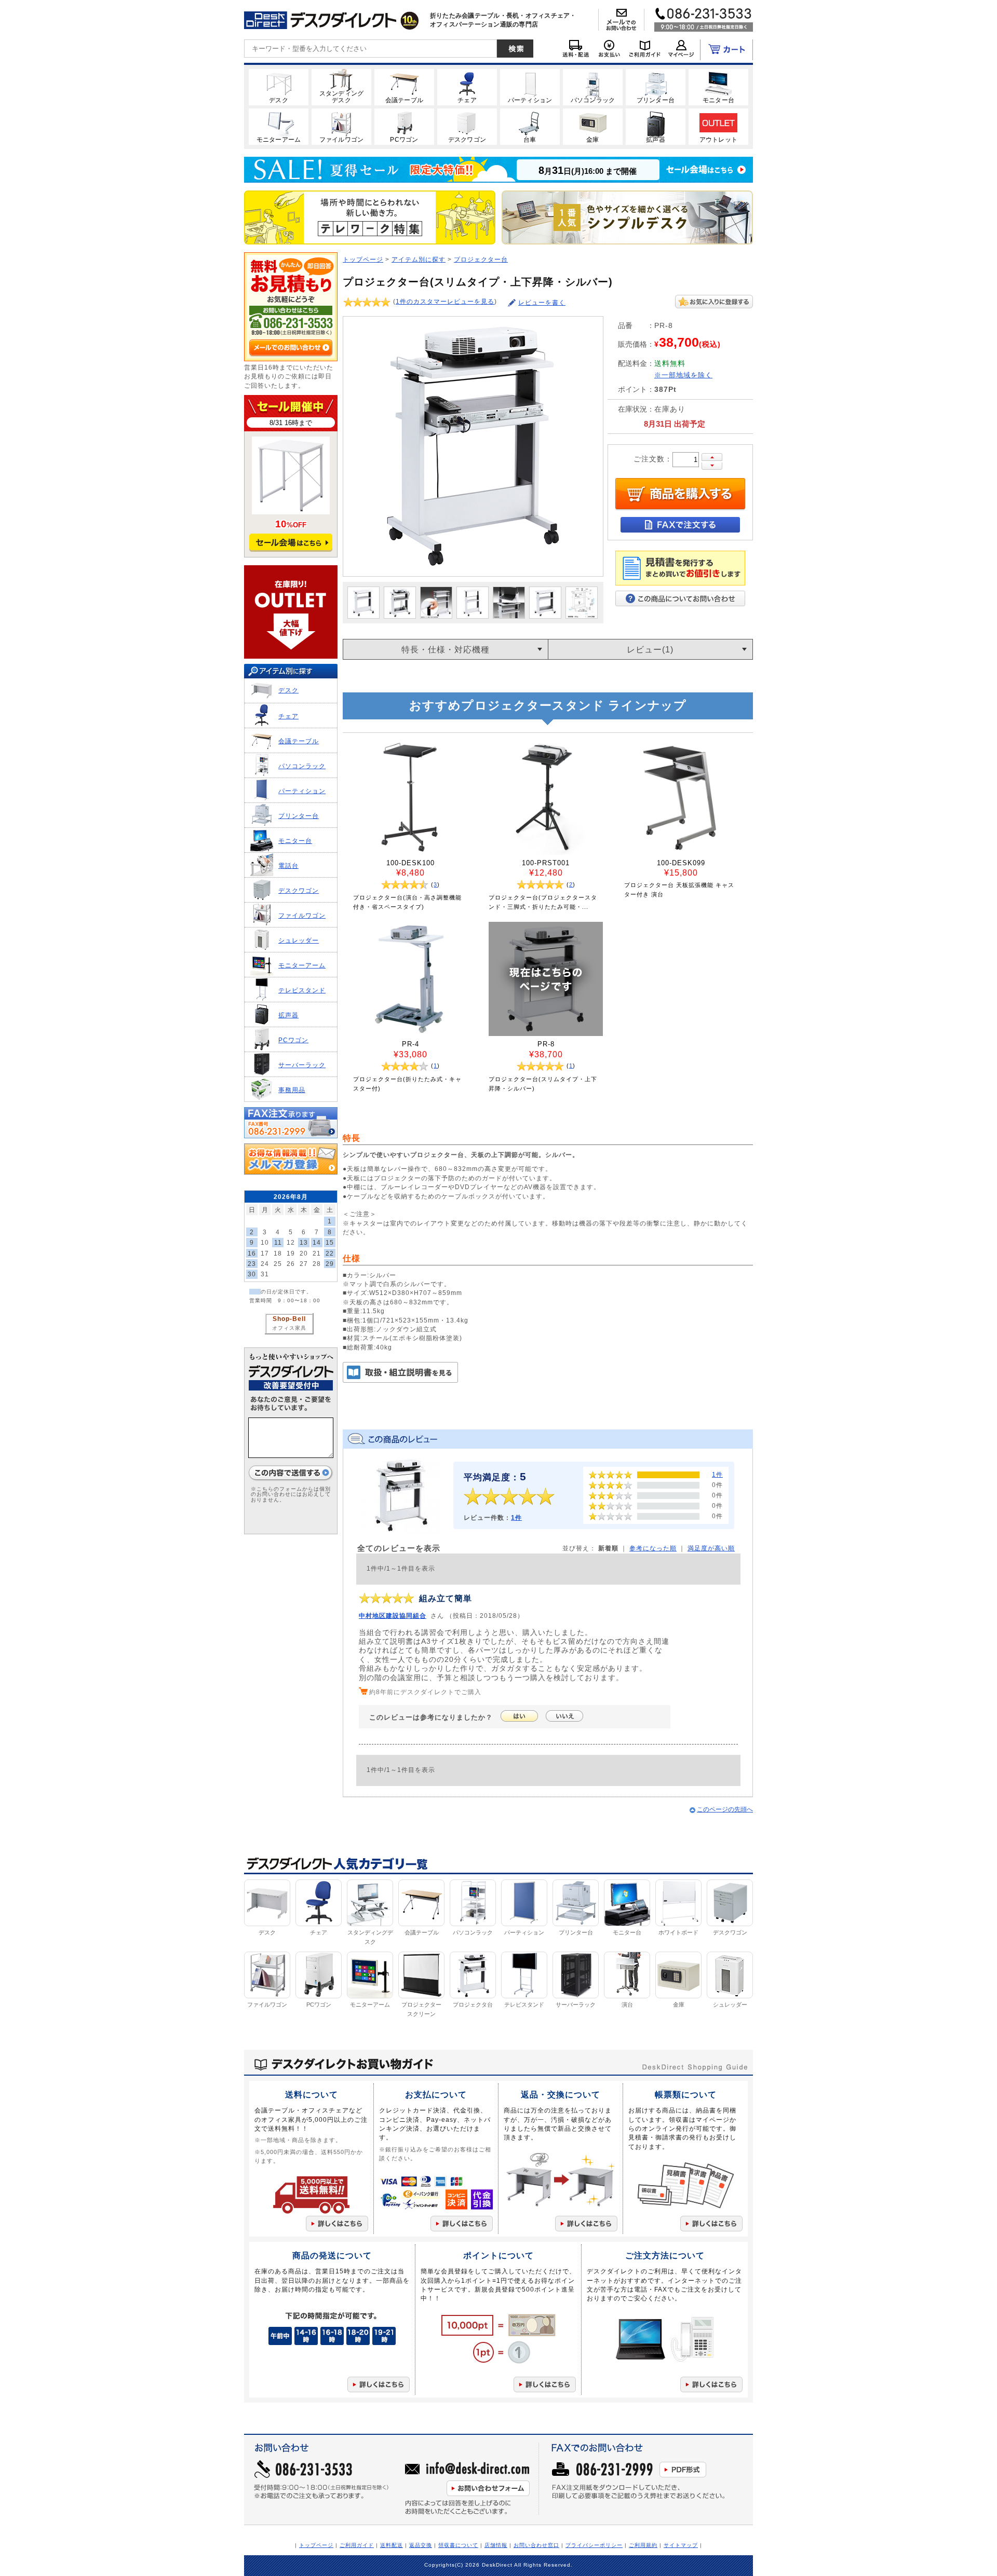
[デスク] (279, 87)
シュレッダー (299, 940)
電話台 (288, 866)
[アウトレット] (718, 126)
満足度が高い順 (711, 1548)
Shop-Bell (289, 1319)
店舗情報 (496, 2545)
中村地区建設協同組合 (393, 1616)
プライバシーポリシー (594, 2545)
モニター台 (295, 841)
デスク (288, 690)
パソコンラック (302, 766)
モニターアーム (302, 965)
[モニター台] (718, 87)
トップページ (363, 259)
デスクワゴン (299, 890)
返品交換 (421, 2545)
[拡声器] (656, 126)
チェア (288, 716)
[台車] (530, 126)
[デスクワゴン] (467, 126)
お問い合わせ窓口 (536, 2545)
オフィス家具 (289, 1328)
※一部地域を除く (683, 375)
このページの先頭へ (725, 1809)
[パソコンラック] (593, 87)
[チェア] (467, 87)
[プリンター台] (656, 87)
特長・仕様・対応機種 (446, 650)
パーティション (302, 791)
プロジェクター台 (481, 259)
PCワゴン (293, 1040)
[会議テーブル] (404, 87)
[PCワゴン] (404, 126)
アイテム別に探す (419, 259)
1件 (516, 1517)
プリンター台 (299, 816)
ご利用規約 (643, 2545)
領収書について (458, 2545)
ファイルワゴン (302, 915)
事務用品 (292, 1090)
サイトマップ (681, 2545)
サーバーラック (302, 1065)
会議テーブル (299, 741)
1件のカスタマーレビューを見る (445, 301)
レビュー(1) (650, 650)
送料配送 (392, 2545)
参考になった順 (653, 1548)
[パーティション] (530, 87)
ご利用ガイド (357, 2545)
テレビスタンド (302, 990)
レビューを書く (542, 302)
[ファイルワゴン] (341, 126)
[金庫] (593, 126)
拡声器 (288, 1015)
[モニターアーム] (279, 126)
